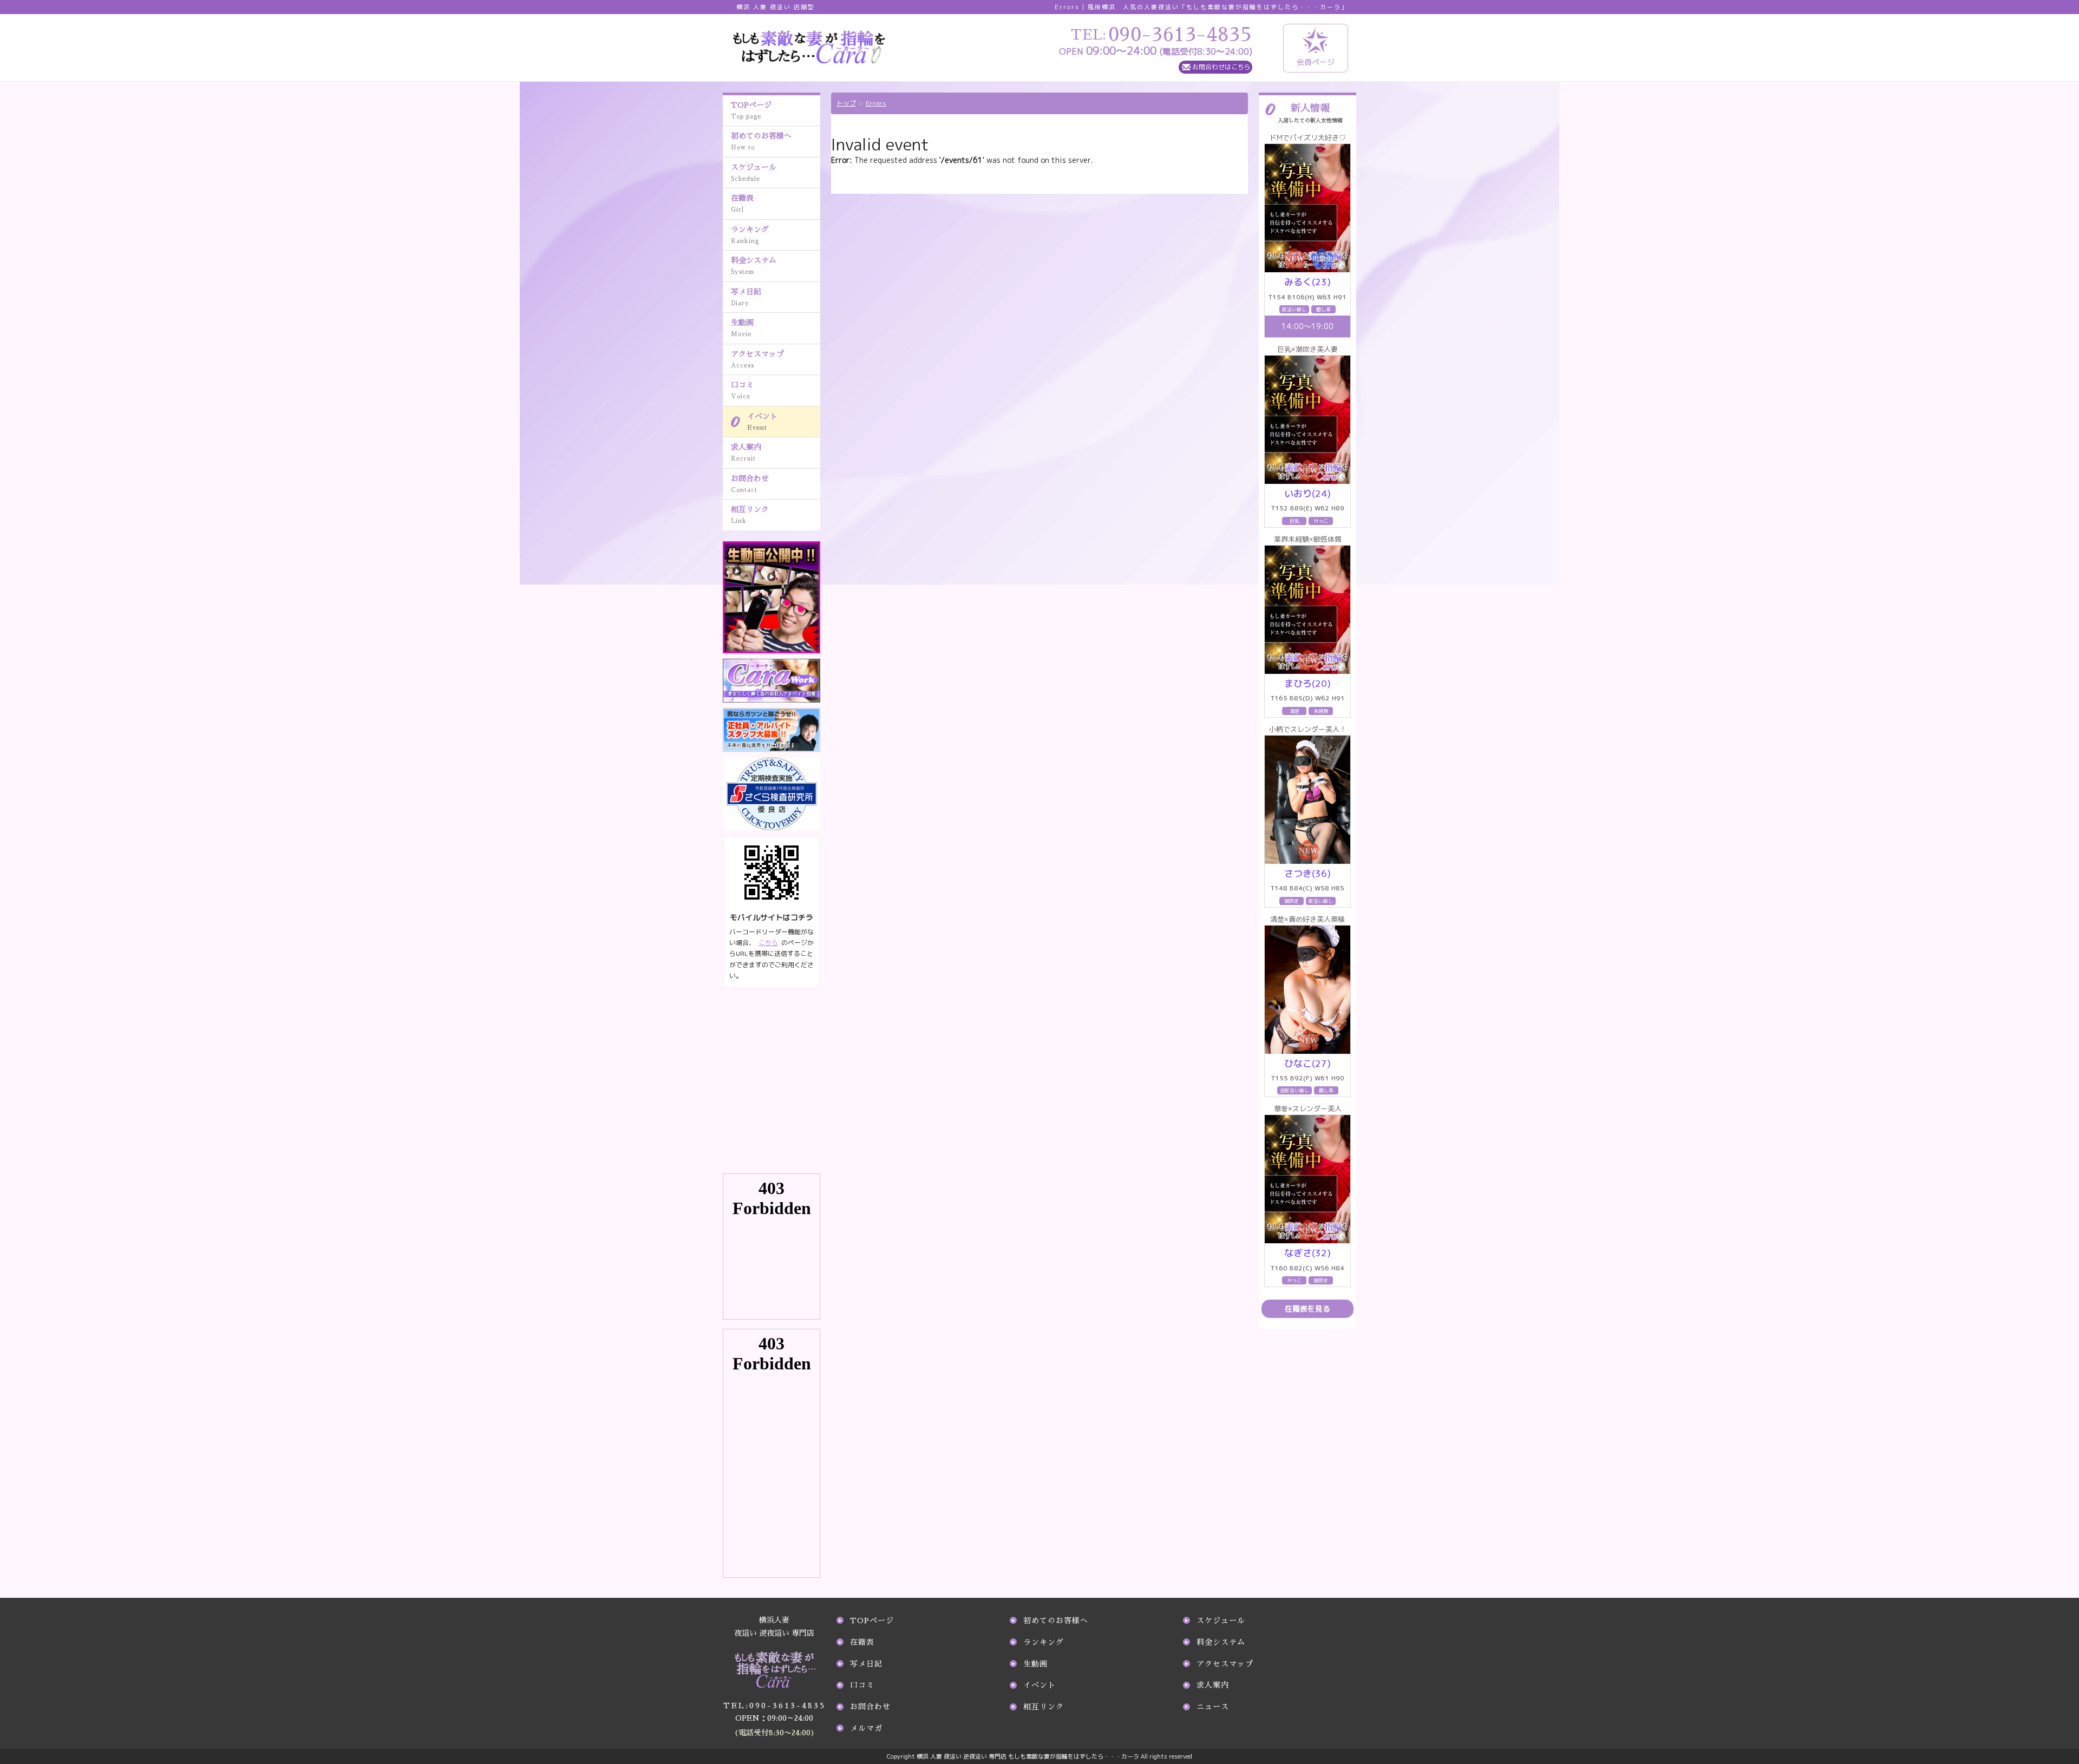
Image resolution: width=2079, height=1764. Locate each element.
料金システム (754, 266)
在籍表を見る (1307, 1309)
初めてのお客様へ (761, 141)
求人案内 (746, 453)
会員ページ (1316, 62)
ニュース (1213, 1707)
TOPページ (751, 110)
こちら (768, 943)
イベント (762, 422)
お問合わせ (750, 484)
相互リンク (750, 515)
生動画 (742, 328)
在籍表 (742, 204)
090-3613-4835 (774, 1706)
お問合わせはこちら (1221, 67)
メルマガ (866, 1728)
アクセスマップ (757, 359)
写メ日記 (746, 297)
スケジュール (754, 173)
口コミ (742, 390)
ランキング (750, 235)
